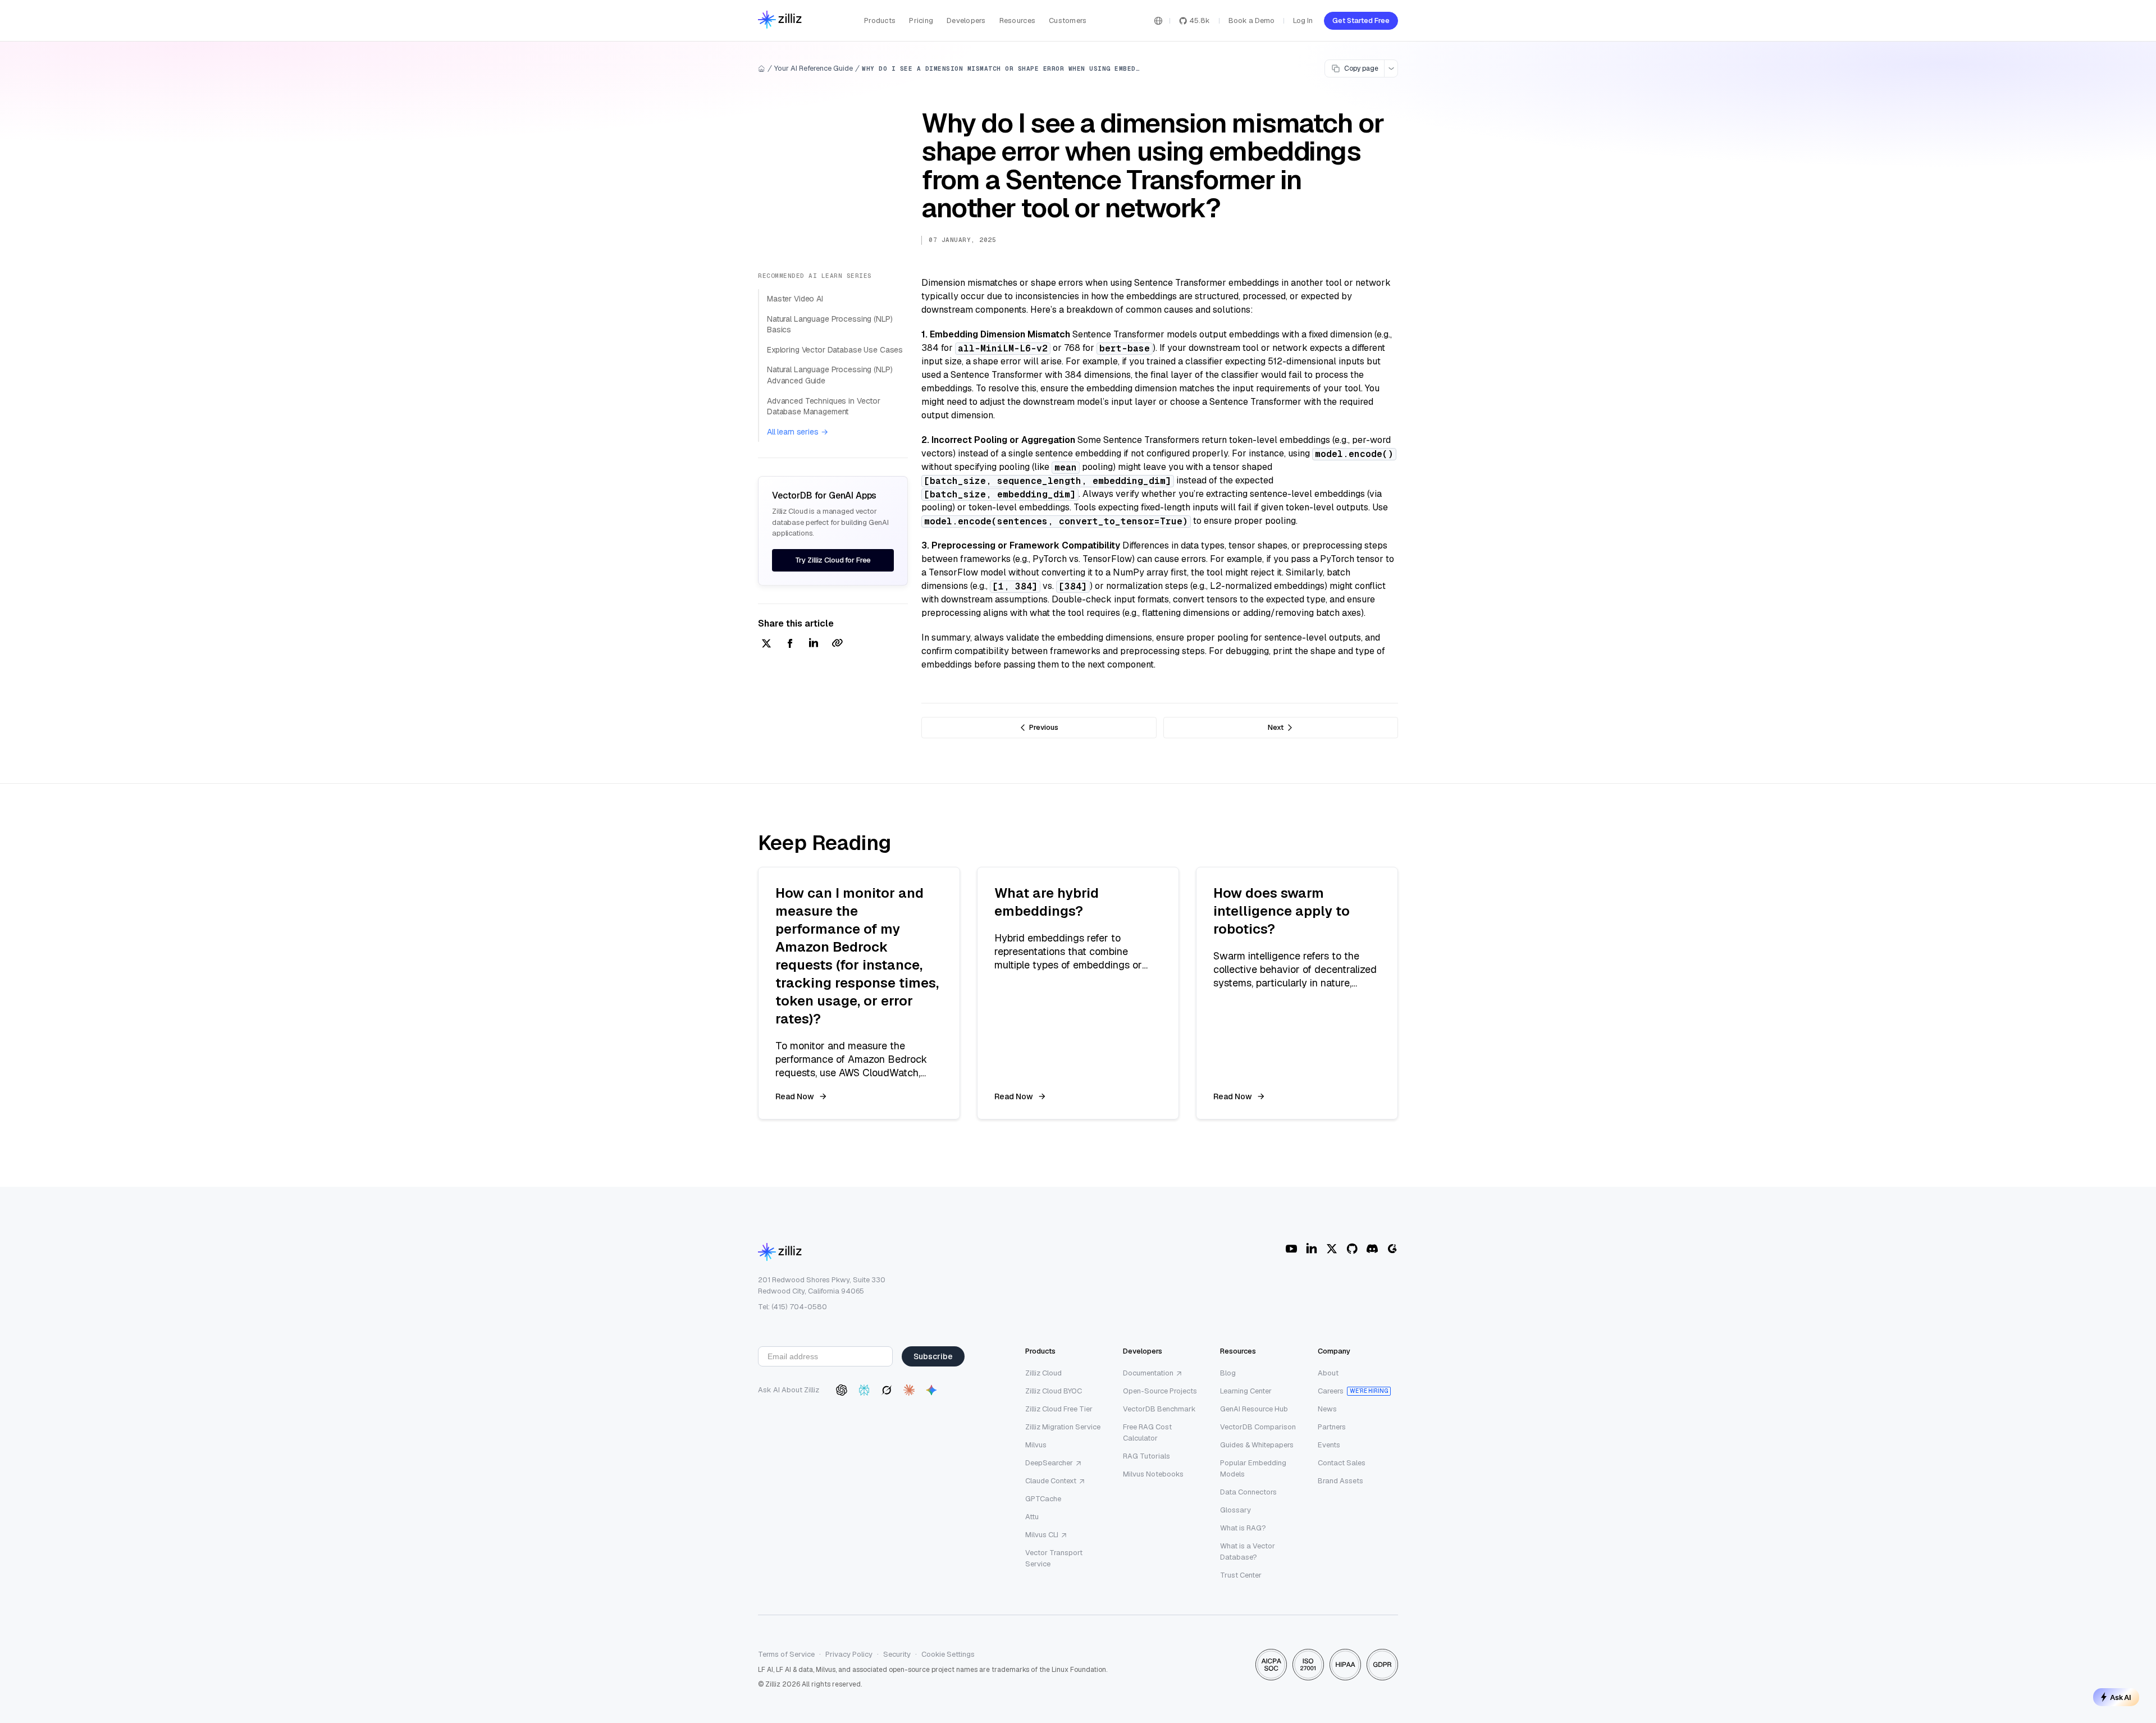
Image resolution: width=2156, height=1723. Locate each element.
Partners (1332, 1427)
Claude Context (1051, 1481)
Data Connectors (1248, 1492)
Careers (1331, 1391)
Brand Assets (1340, 1481)
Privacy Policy (849, 1654)
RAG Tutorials (1146, 1456)
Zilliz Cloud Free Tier (1059, 1409)
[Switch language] (1158, 21)
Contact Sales (1342, 1463)
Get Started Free (1361, 20)
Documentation (1148, 1373)
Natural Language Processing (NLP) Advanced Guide (830, 375)
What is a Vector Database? (1248, 1551)
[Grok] (887, 1390)
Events (1329, 1445)
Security (897, 1654)
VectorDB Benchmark (1159, 1409)
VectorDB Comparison (1258, 1427)
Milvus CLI (1042, 1535)
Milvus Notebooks (1153, 1474)
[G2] (1392, 1249)
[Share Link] (837, 644)
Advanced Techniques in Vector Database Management (824, 406)
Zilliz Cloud (1043, 1373)
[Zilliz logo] (780, 20)
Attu (1032, 1517)
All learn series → (797, 432)
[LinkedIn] (1312, 1249)
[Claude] (909, 1390)
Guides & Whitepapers (1257, 1445)
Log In (1303, 20)
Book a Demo (1251, 20)
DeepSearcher (1049, 1463)
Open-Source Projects (1160, 1391)
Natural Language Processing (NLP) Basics (830, 325)
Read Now (795, 1096)
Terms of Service (786, 1654)
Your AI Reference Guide (814, 68)
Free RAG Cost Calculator (1147, 1432)
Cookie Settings (948, 1654)
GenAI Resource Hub (1254, 1409)
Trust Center (1241, 1575)
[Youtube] (1291, 1249)
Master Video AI (795, 299)
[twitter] (766, 644)
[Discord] (1372, 1249)
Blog (1228, 1373)
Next (1276, 727)
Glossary (1235, 1510)
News (1327, 1409)
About (1328, 1373)
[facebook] (790, 644)
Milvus (1036, 1445)
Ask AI (2121, 1697)
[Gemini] (931, 1390)
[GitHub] (1352, 1249)
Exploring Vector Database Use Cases (835, 350)
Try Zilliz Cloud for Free (833, 560)
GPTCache (1043, 1499)
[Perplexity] (864, 1390)
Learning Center (1246, 1391)
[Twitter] (1332, 1249)
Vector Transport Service (1054, 1558)
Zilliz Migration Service (1063, 1427)
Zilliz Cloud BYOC (1054, 1391)
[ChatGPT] (842, 1390)
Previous (1044, 727)
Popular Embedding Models (1253, 1468)
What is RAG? (1243, 1528)
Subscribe (933, 1356)
